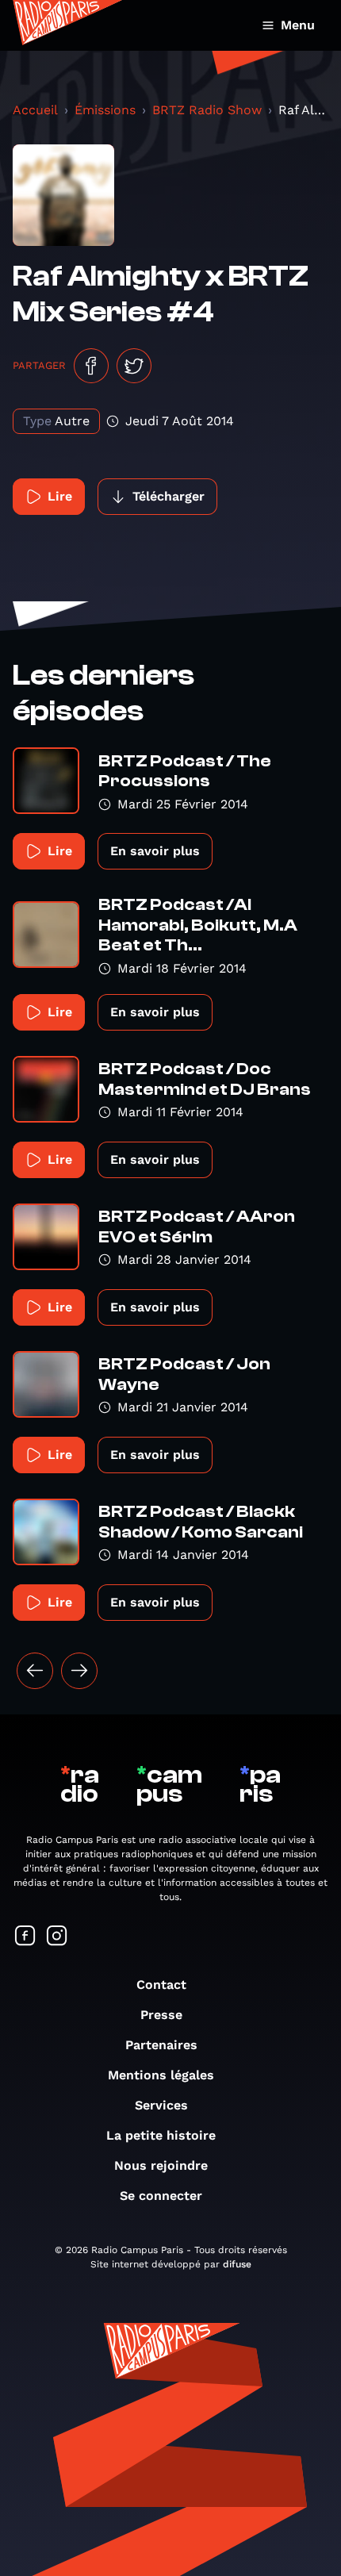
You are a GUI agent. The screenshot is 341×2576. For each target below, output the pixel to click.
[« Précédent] (35, 1671)
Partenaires (161, 2045)
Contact (161, 1985)
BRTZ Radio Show (207, 110)
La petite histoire (161, 2135)
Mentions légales (161, 2075)
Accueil (35, 110)
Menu (298, 25)
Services (161, 2105)
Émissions (105, 110)
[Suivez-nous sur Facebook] (25, 1937)
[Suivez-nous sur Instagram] (57, 1937)
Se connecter (161, 2196)
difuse (237, 2264)
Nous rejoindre (161, 2165)
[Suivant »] (79, 1671)
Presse (161, 2015)
